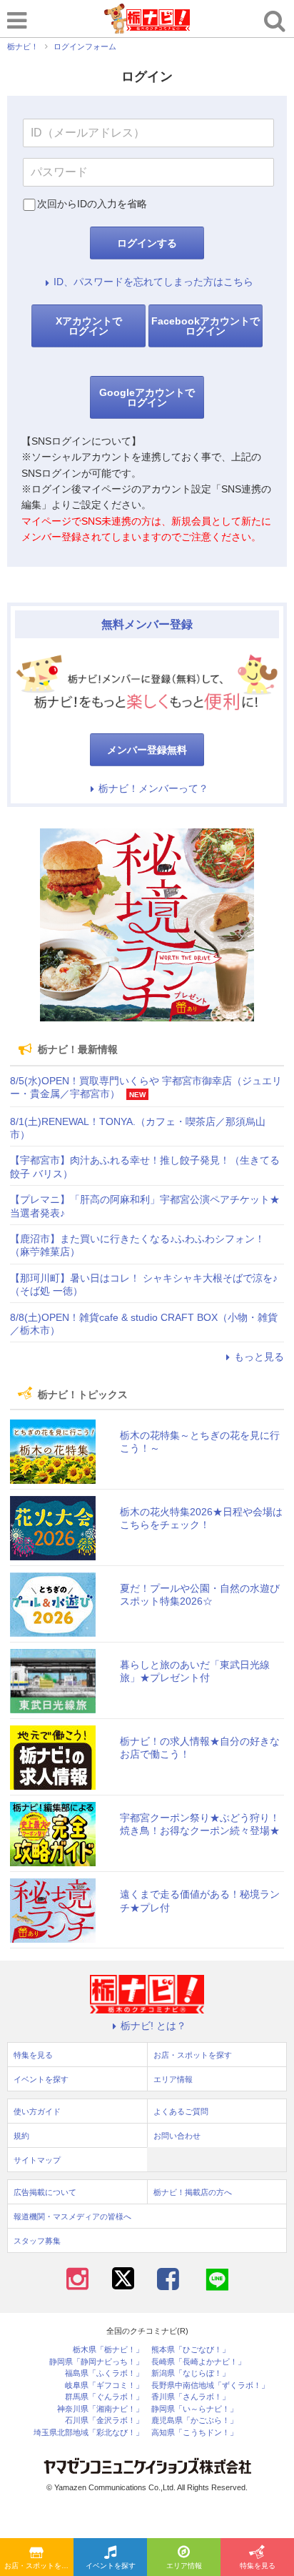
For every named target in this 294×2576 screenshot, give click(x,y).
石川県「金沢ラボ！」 (104, 2421)
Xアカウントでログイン (89, 326)
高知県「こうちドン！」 (194, 2433)
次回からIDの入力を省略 (92, 204)
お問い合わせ (177, 2136)
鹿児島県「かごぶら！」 (194, 2421)
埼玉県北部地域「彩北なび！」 (88, 2433)
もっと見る (259, 1357)
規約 (21, 2136)
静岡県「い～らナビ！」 (194, 2409)
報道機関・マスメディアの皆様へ (72, 2216)
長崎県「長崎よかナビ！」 (198, 2362)
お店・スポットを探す (39, 2566)
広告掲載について (45, 2192)
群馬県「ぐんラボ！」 (104, 2397)
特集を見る (258, 2566)
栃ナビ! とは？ (153, 2026)
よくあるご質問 (181, 2111)
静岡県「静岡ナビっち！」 (96, 2362)
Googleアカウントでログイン (147, 397)
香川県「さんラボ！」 (191, 2397)
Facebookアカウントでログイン (206, 326)
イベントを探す (111, 2566)
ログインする (147, 243)
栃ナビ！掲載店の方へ (193, 2192)
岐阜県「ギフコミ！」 (104, 2386)
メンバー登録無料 (147, 750)
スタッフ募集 (37, 2241)
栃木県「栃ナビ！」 (108, 2350)
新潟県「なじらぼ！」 (191, 2373)
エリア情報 (184, 2566)
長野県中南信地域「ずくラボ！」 (210, 2386)
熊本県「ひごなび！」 (191, 2350)
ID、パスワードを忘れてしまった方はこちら (153, 282)
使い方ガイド (37, 2111)
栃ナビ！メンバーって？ (153, 788)
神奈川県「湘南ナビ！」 (100, 2409)
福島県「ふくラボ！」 (104, 2373)
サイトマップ (37, 2160)
